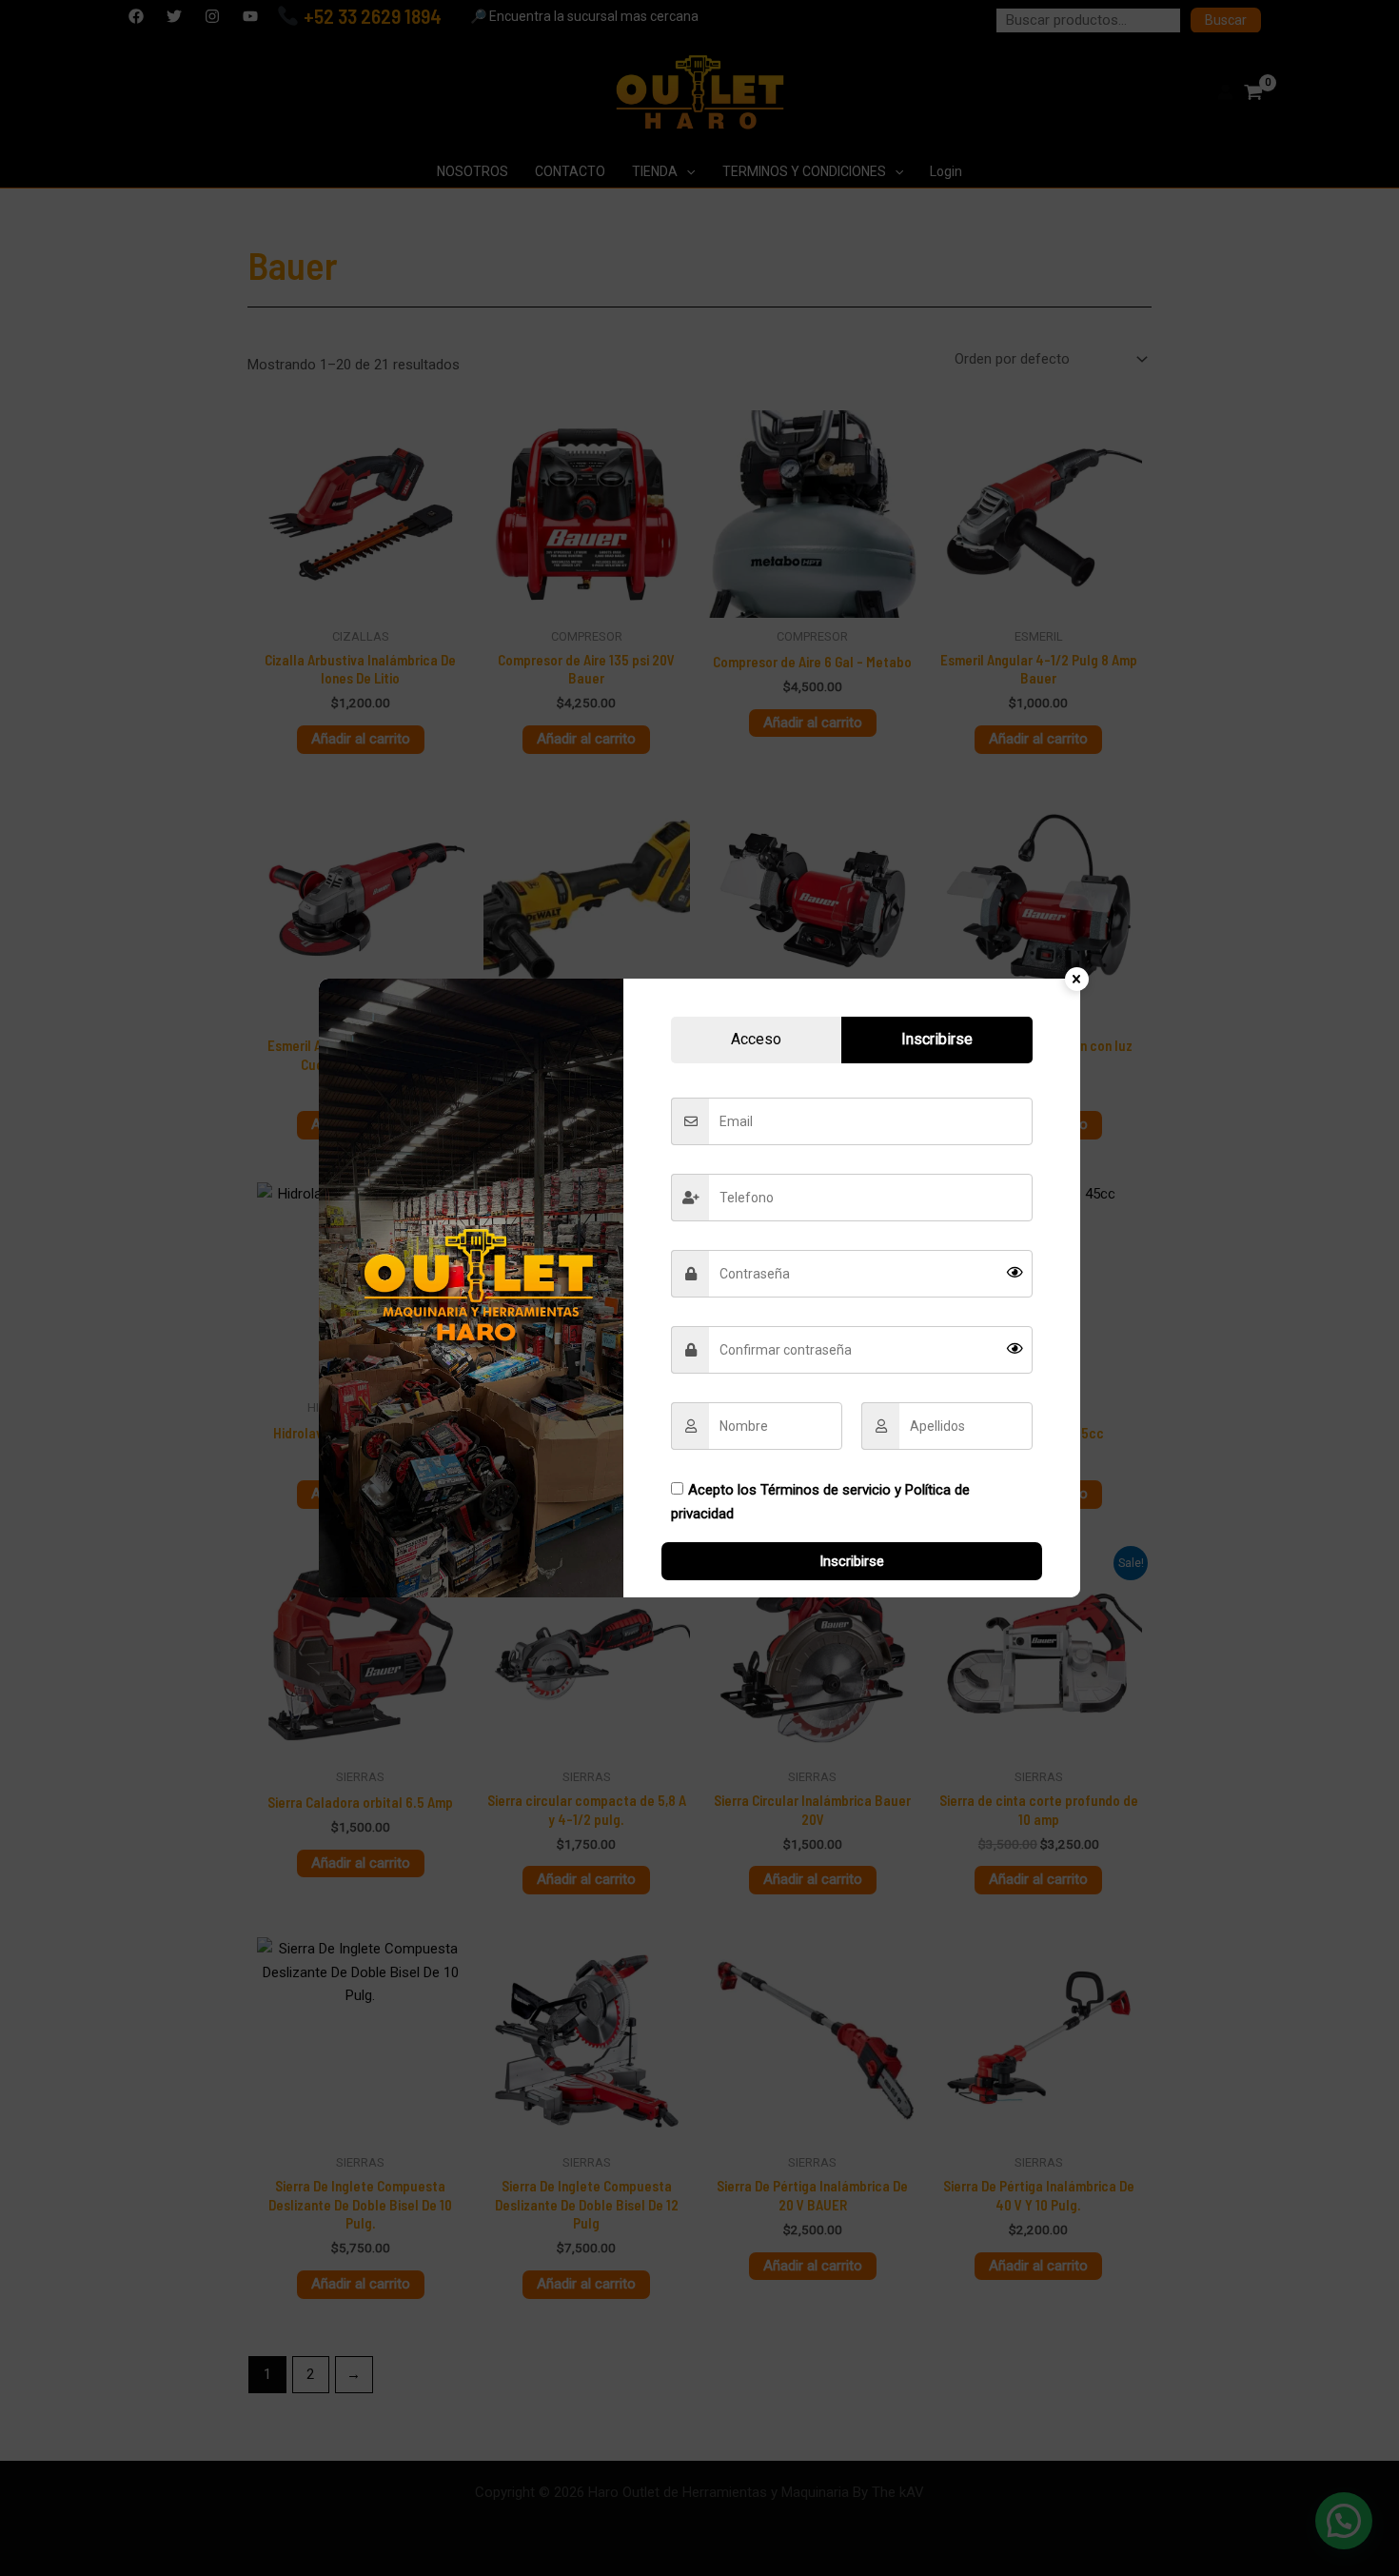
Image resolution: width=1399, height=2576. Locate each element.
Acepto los (820, 1502)
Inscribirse (852, 1561)
